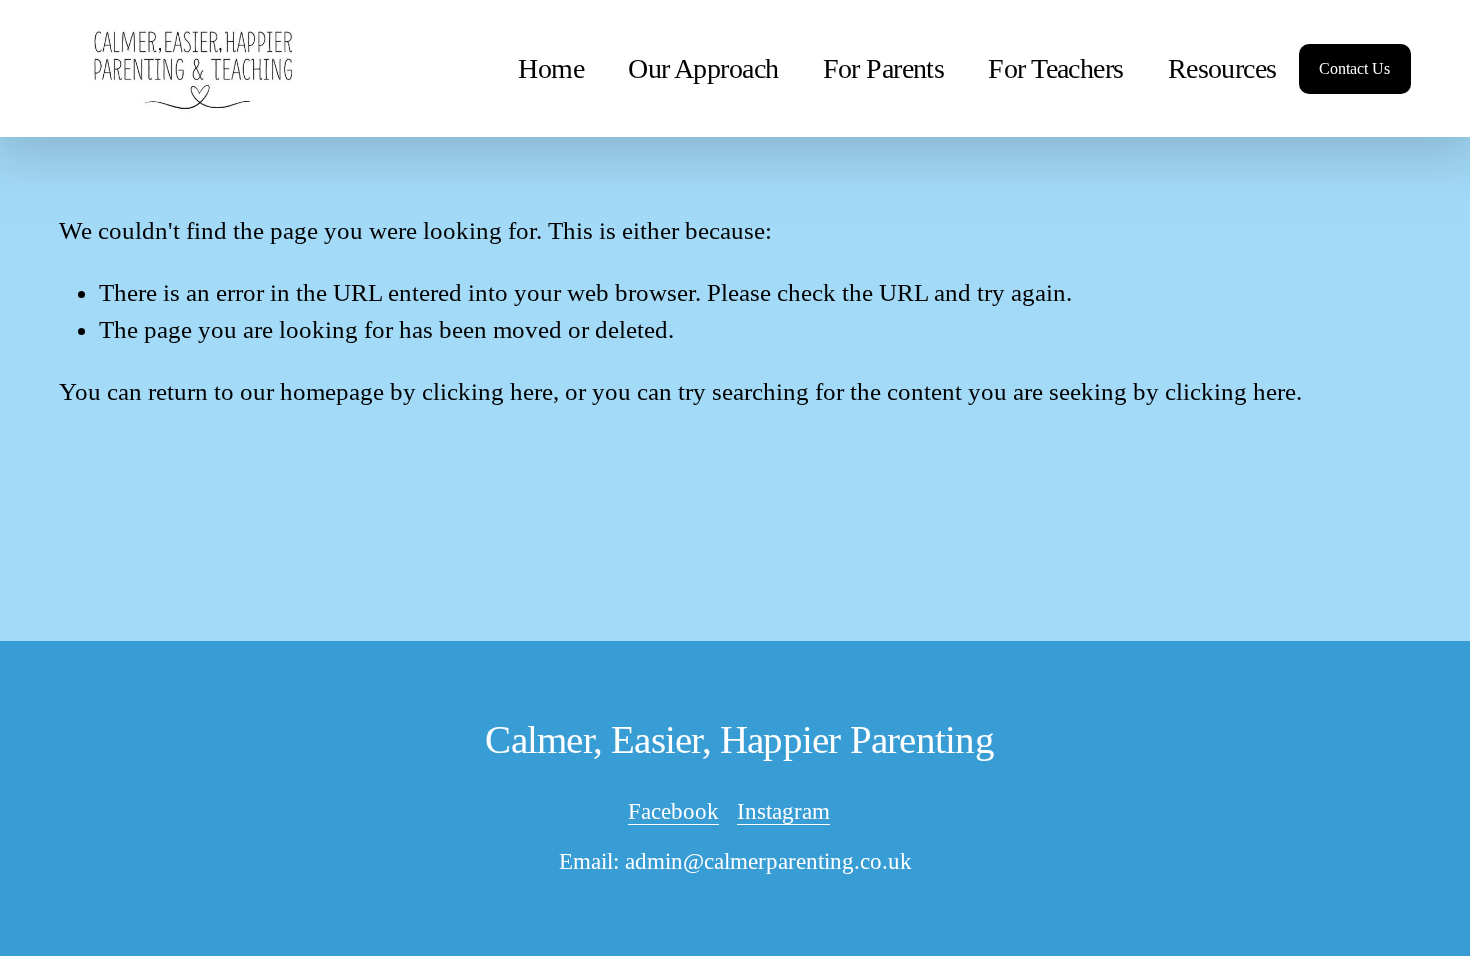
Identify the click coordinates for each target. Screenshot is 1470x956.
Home (551, 68)
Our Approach (703, 68)
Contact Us (1354, 68)
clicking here (487, 391)
